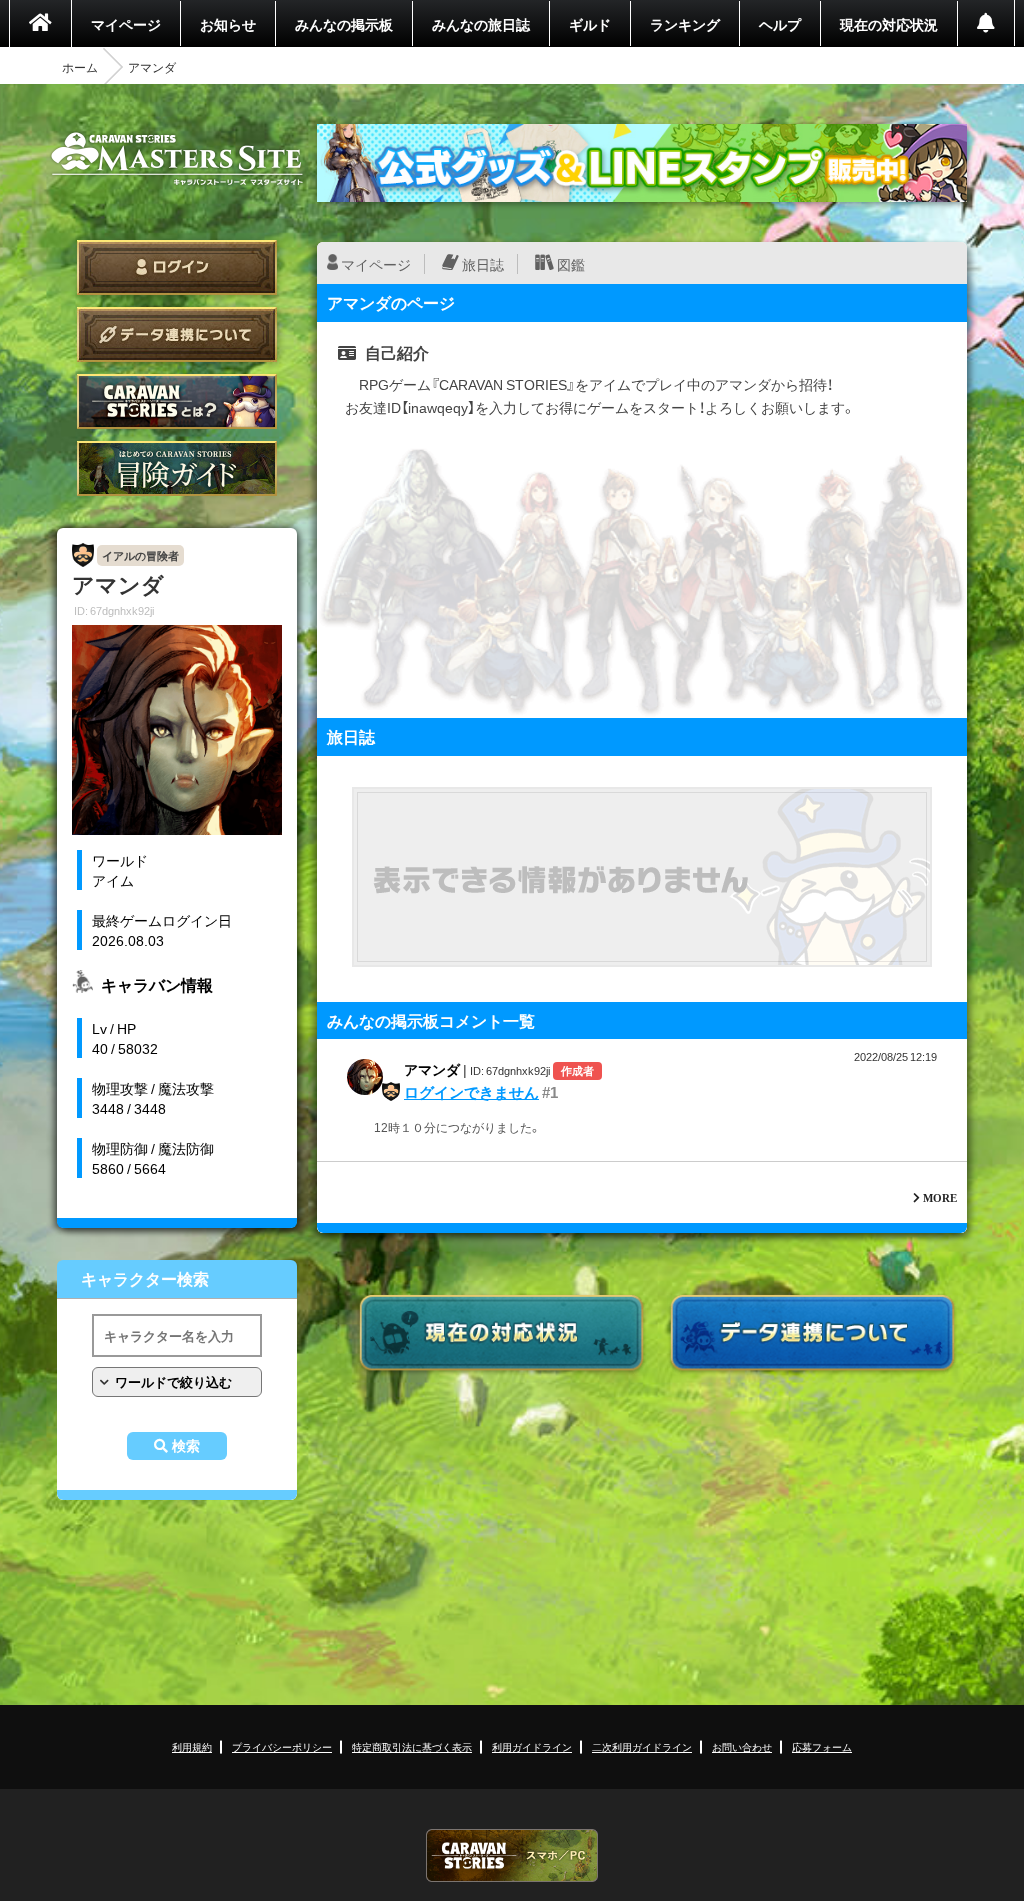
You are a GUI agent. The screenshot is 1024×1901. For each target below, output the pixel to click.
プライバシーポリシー (282, 1746)
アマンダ (432, 1069)
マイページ (126, 24)
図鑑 (571, 264)
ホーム (80, 67)
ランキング (685, 24)
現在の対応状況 (889, 24)
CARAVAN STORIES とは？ (177, 401)
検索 (186, 1446)
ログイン (177, 267)
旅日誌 (483, 264)
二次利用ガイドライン (642, 1746)
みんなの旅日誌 (481, 24)
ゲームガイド (177, 468)
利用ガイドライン (532, 1746)
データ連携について (177, 334)
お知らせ (228, 24)
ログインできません (471, 1092)
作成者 (577, 1070)
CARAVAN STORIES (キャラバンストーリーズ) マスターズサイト (177, 159)
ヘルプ (780, 24)
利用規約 (192, 1746)
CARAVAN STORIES (512, 1855)
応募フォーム (822, 1746)
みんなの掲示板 (344, 24)
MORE (940, 1197)
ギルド (590, 24)
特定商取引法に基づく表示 (412, 1746)
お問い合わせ (742, 1746)
